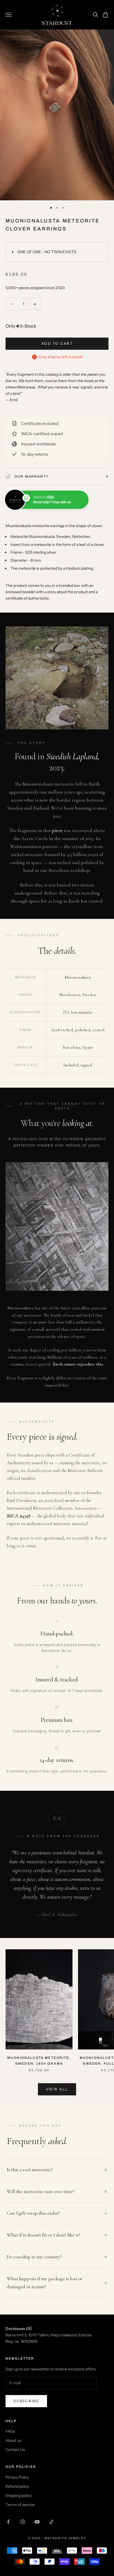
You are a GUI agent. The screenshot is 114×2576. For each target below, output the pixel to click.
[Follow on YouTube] (37, 2522)
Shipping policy (19, 2495)
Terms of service (20, 2505)
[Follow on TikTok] (51, 2522)
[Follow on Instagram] (23, 2522)
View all (57, 2089)
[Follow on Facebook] (8, 2522)
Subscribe (26, 2401)
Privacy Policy (17, 2477)
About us (13, 2440)
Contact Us (15, 2450)
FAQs (10, 2431)
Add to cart (57, 343)
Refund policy (17, 2486)
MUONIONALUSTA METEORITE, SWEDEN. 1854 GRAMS (39, 2061)
